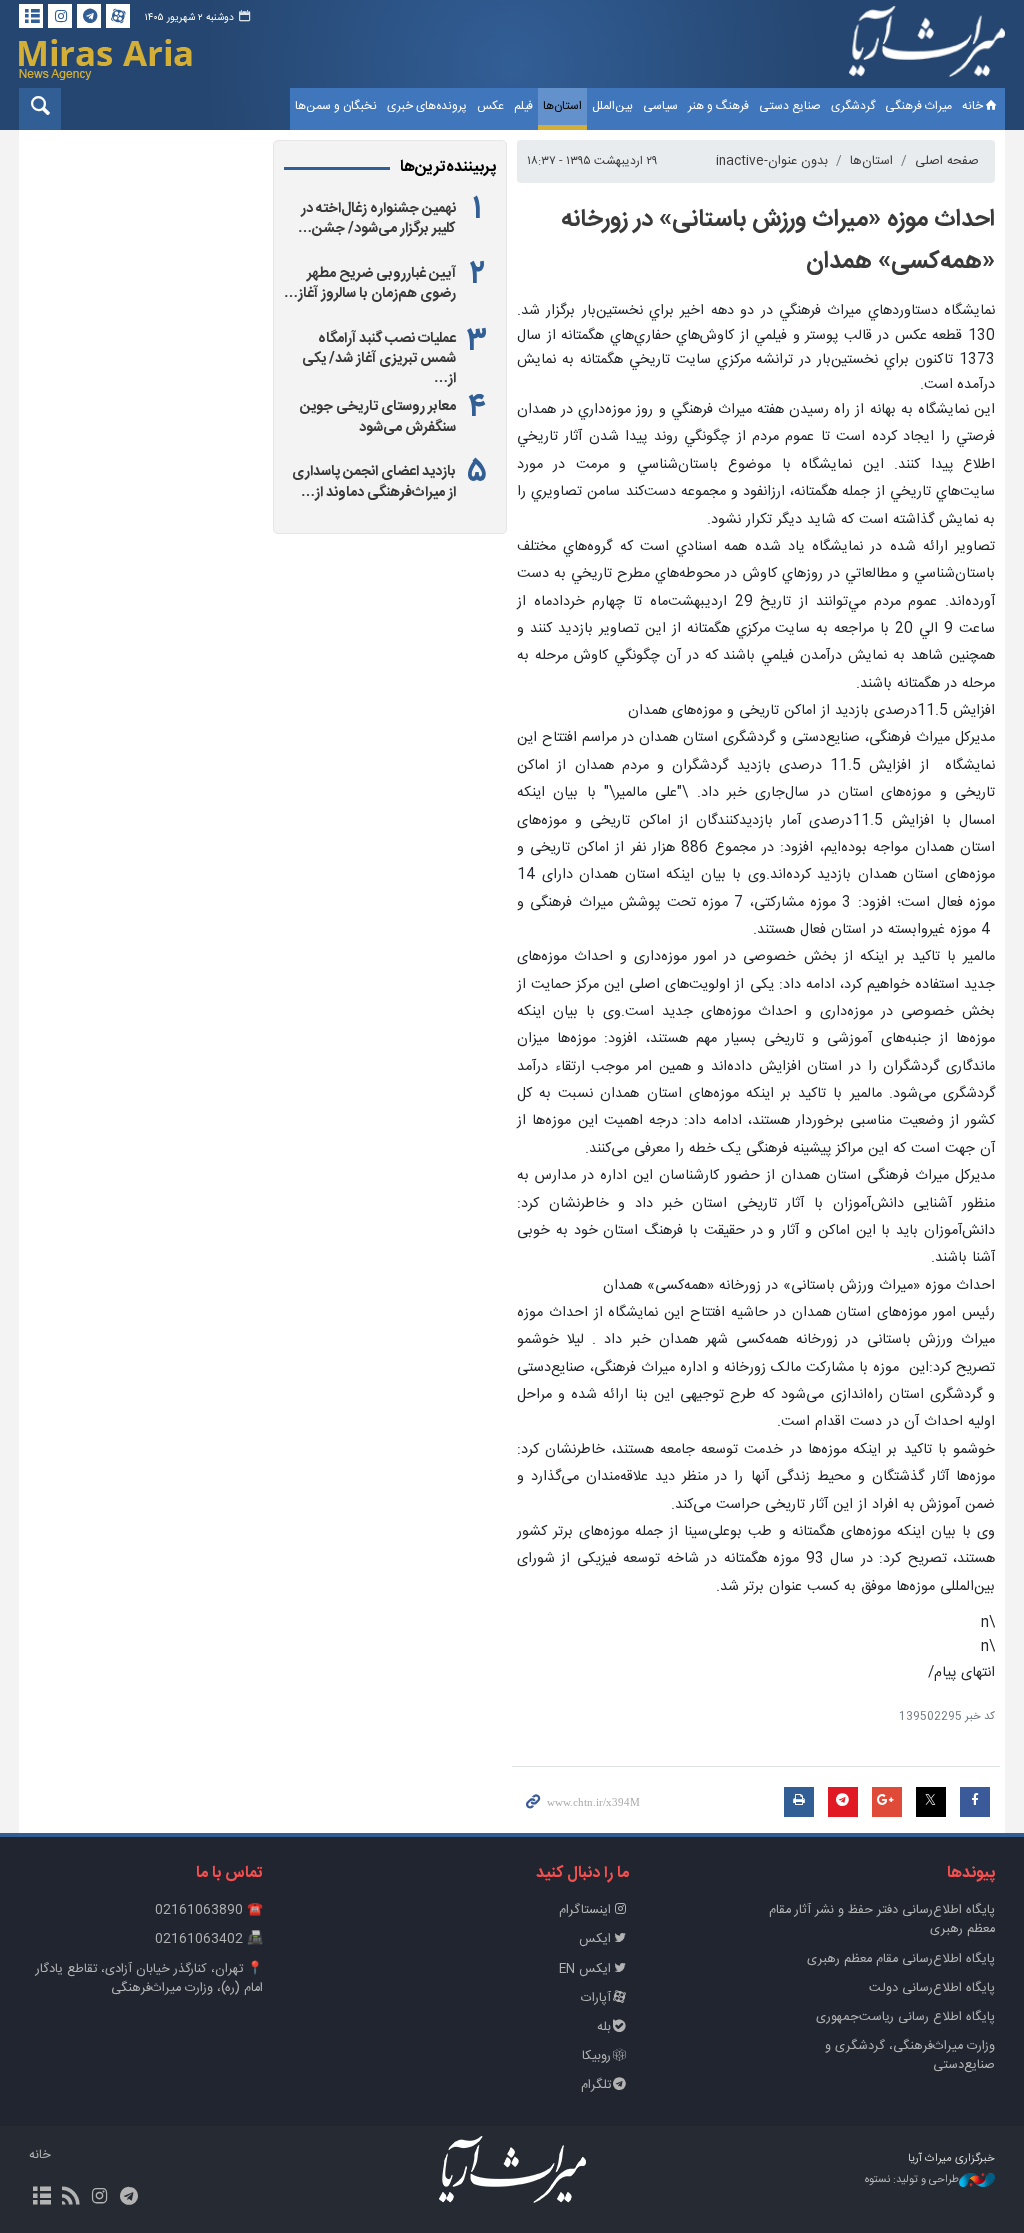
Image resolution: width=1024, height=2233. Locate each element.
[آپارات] (118, 16)
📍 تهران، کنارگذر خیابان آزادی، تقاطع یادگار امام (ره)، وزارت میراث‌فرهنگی (149, 1979)
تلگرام (596, 2085)
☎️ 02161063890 (209, 1910)
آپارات (596, 1998)
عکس (490, 106)
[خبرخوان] (70, 2198)
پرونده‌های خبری (427, 106)
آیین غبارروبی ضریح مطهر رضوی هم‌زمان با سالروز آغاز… (370, 284)
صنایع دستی (790, 106)
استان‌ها (562, 106)
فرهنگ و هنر (718, 106)
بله (604, 2027)
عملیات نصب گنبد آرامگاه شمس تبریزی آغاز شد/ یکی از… (379, 359)
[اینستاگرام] (60, 16)
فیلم (523, 106)
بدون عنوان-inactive (772, 161)
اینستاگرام (585, 1910)
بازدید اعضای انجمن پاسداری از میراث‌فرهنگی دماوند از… (374, 482)
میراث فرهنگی (918, 106)
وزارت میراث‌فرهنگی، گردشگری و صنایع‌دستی (910, 2056)
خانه (972, 106)
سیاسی (660, 106)
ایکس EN (585, 1969)
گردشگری (853, 106)
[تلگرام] (89, 16)
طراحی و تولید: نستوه (912, 2180)
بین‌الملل (612, 106)
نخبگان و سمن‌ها (336, 106)
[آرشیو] (31, 16)
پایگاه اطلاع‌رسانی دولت (932, 1988)
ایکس (595, 1939)
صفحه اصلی (947, 161)
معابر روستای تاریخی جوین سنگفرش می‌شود (378, 417)
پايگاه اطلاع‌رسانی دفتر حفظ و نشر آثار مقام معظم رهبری (882, 1920)
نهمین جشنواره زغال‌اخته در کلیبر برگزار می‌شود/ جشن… (377, 219)
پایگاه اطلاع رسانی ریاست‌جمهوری (905, 2017)
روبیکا (596, 2056)
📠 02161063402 (209, 1939)
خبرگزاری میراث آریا (927, 47)
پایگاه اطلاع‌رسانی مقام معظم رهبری (901, 1959)
